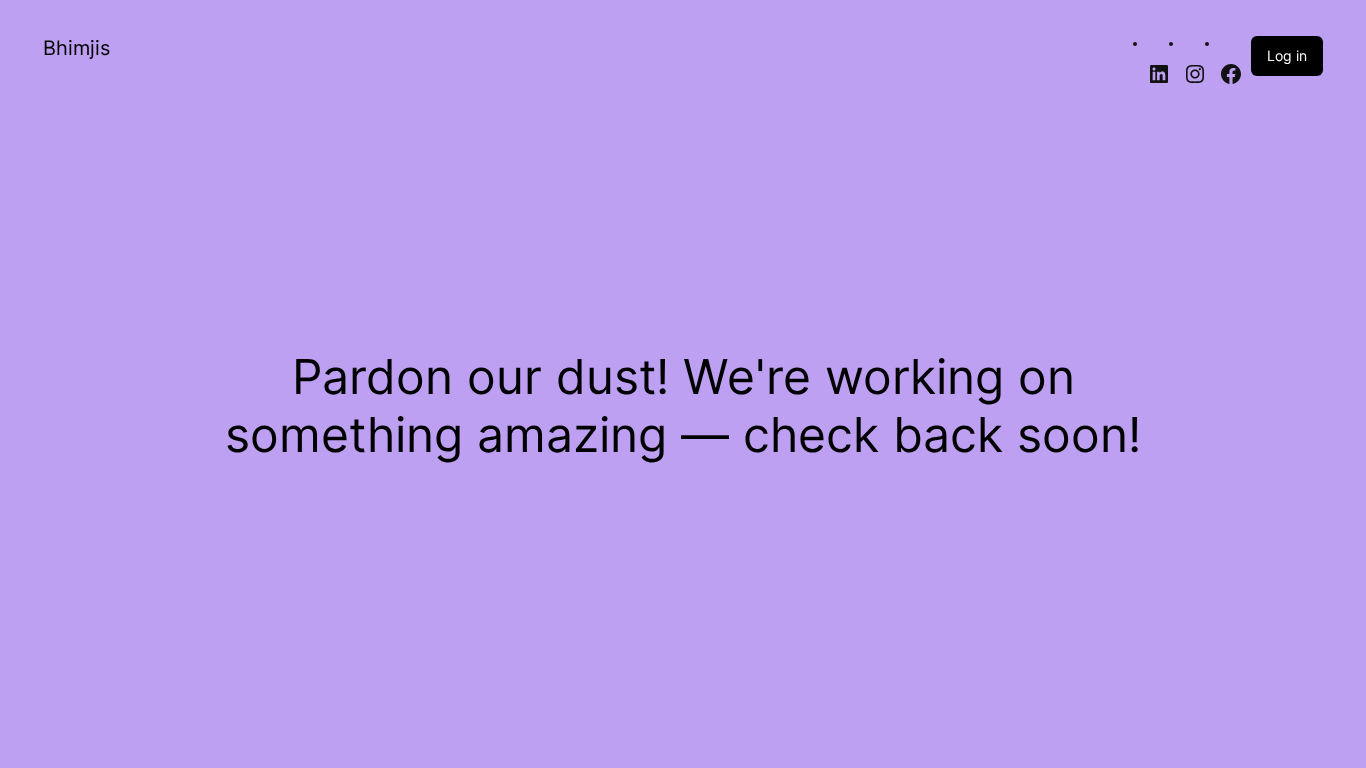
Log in (1287, 55)
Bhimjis (76, 48)
